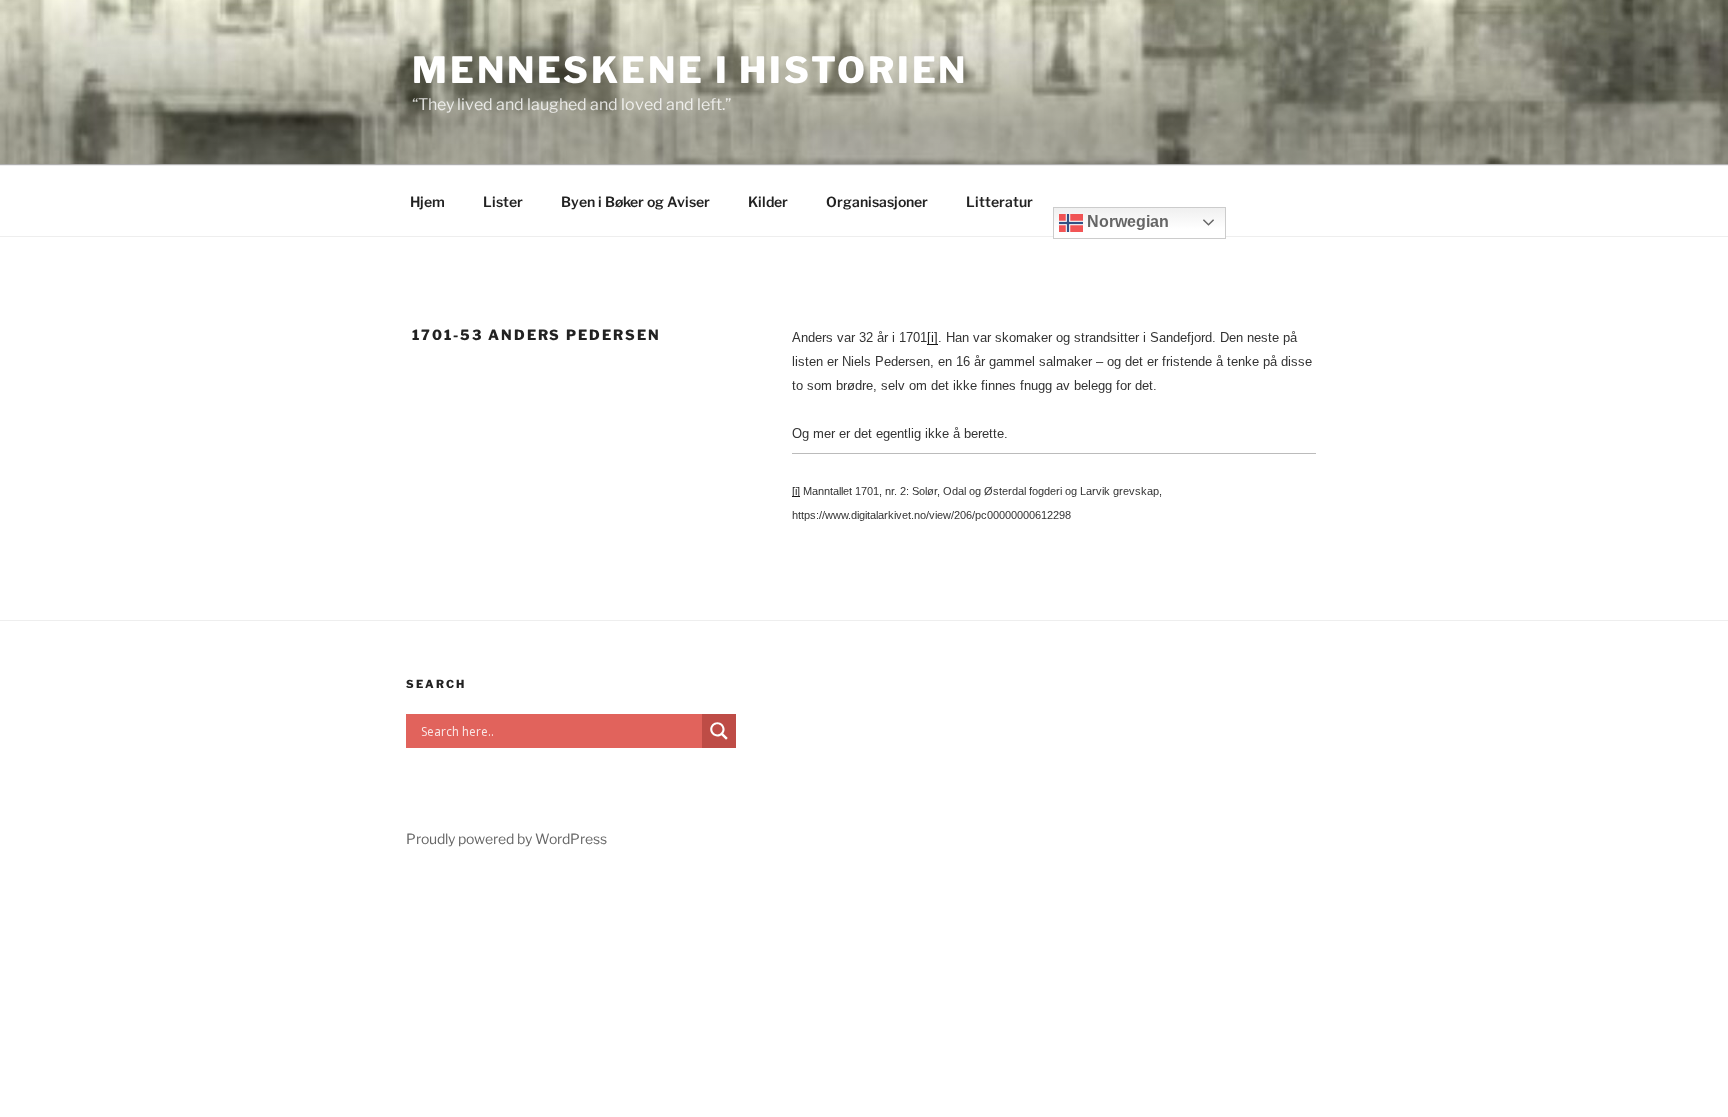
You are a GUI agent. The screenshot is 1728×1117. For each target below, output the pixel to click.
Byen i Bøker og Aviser (635, 201)
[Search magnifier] (719, 731)
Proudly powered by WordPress (506, 838)
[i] (932, 337)
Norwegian (1126, 221)
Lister (503, 201)
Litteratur (999, 201)
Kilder (768, 201)
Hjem (427, 201)
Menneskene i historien (690, 70)
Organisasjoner (877, 201)
